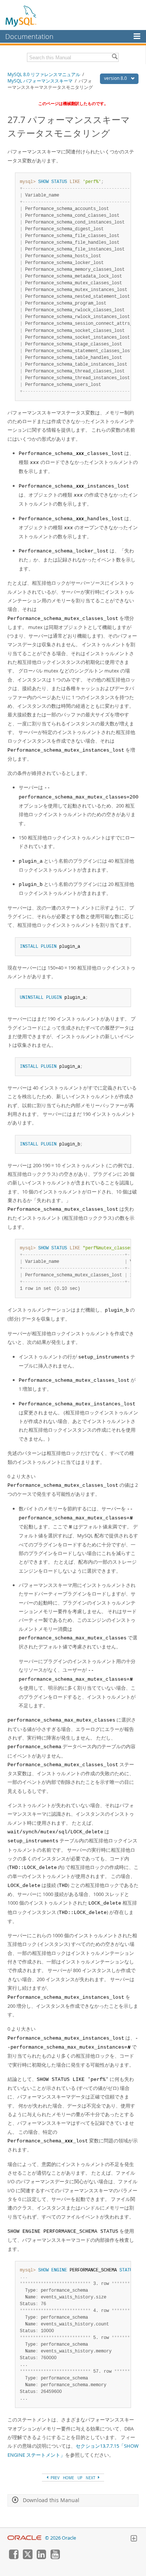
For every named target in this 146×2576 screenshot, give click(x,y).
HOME (69, 2478)
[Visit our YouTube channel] (55, 2557)
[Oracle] (25, 2538)
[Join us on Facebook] (13, 2557)
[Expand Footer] (134, 2539)
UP (80, 2478)
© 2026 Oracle (60, 2538)
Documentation (29, 36)
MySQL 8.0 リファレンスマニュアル (44, 74)
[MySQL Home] (21, 16)
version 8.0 (116, 78)
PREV (54, 2478)
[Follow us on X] (27, 2557)
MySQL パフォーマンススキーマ (40, 81)
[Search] (115, 57)
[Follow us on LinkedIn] (41, 2557)
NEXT (91, 2478)
